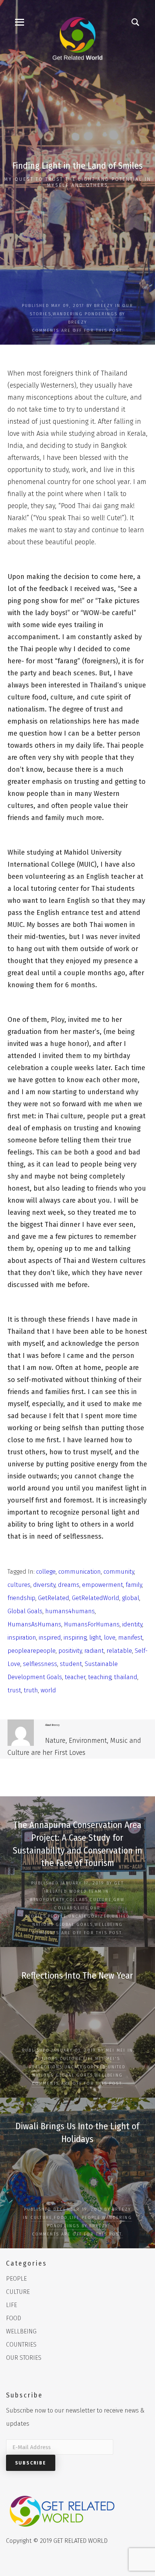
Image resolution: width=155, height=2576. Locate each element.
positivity (70, 1651)
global (131, 1598)
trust (14, 1690)
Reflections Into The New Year (77, 1976)
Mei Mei (115, 2050)
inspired (50, 1638)
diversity (44, 1585)
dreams (69, 1585)
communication (80, 1572)
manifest (130, 1638)
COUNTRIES (21, 2345)
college (46, 1572)
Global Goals (25, 1611)
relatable (119, 1651)
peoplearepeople (32, 1651)
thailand (126, 1677)
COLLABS (77, 1900)
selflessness (40, 1664)
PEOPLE (57, 1916)
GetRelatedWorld (96, 1598)
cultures (19, 1585)
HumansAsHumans (34, 1624)
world (48, 1690)
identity (132, 1624)
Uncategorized (90, 1916)
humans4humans (70, 1611)
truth (31, 1690)
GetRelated (54, 1598)
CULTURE (100, 1900)
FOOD (61, 2218)
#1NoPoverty (47, 1900)
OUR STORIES (24, 2358)
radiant (94, 1651)
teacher (75, 1677)
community (119, 1572)
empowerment (103, 1585)
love (110, 1638)
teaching (100, 1677)
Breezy (103, 306)
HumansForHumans (92, 1624)
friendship (21, 1598)
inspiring (75, 1638)
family (134, 1585)
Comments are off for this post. (77, 331)
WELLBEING (109, 1925)
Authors (46, 2059)
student (71, 1664)
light (95, 1638)
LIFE (83, 1908)
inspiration (22, 1638)
